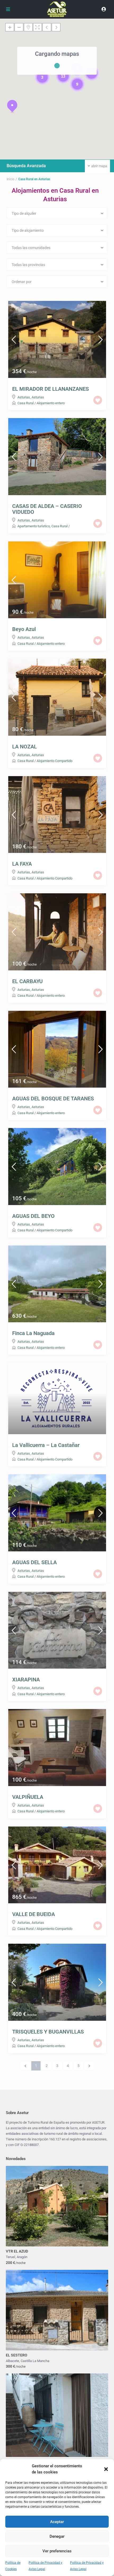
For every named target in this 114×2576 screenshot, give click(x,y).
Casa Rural (26, 403)
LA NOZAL (25, 747)
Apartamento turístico (34, 526)
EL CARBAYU (27, 981)
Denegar (57, 2536)
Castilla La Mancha (35, 2361)
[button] (106, 2469)
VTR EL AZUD (17, 2251)
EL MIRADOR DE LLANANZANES (51, 389)
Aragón (22, 2257)
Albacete (12, 2361)
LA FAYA (22, 864)
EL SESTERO (17, 2355)
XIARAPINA (26, 1680)
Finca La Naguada (33, 1333)
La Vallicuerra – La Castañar (46, 1445)
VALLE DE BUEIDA (34, 1914)
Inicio (10, 179)
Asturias (24, 397)
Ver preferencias (57, 2551)
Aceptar (57, 2522)
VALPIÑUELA (28, 1797)
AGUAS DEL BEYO (33, 1216)
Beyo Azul (24, 629)
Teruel (10, 2257)
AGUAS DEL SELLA (34, 1562)
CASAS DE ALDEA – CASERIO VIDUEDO (47, 509)
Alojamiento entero (51, 403)
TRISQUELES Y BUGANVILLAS (48, 2032)
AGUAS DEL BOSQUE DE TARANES (53, 1098)
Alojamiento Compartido (54, 761)
